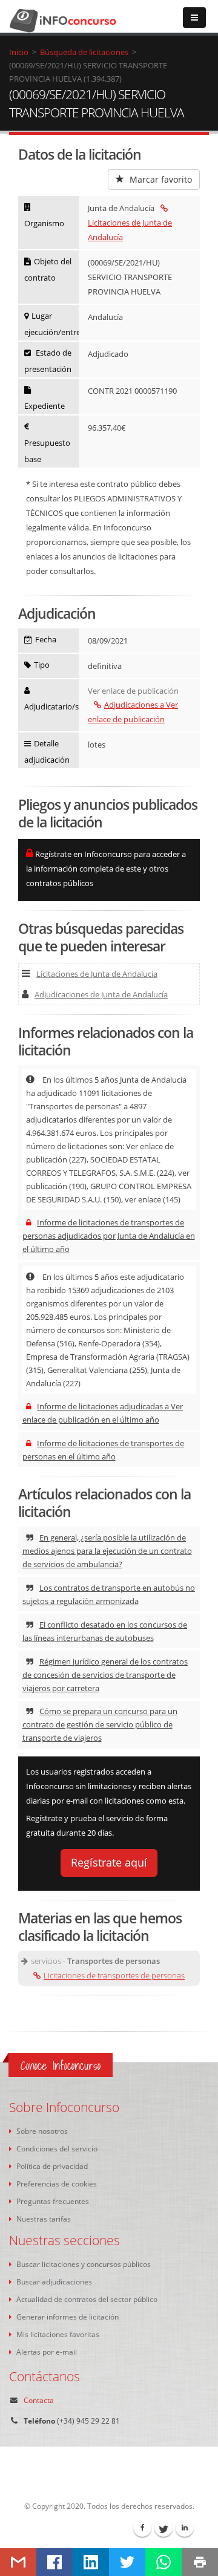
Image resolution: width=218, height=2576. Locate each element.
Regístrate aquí (109, 1862)
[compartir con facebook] (54, 2562)
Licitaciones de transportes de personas (114, 1975)
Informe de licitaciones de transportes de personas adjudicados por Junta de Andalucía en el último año (109, 1236)
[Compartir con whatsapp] (163, 2562)
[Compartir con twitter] (127, 2562)
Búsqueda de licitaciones (84, 52)
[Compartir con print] (200, 2562)
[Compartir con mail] (18, 2562)
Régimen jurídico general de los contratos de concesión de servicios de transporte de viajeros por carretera (105, 1675)
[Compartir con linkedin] (91, 2562)
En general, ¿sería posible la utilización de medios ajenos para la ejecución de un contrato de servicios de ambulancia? (107, 1551)
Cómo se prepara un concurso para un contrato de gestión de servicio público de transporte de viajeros (100, 1724)
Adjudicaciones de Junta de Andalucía (101, 994)
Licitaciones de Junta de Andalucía (130, 230)
